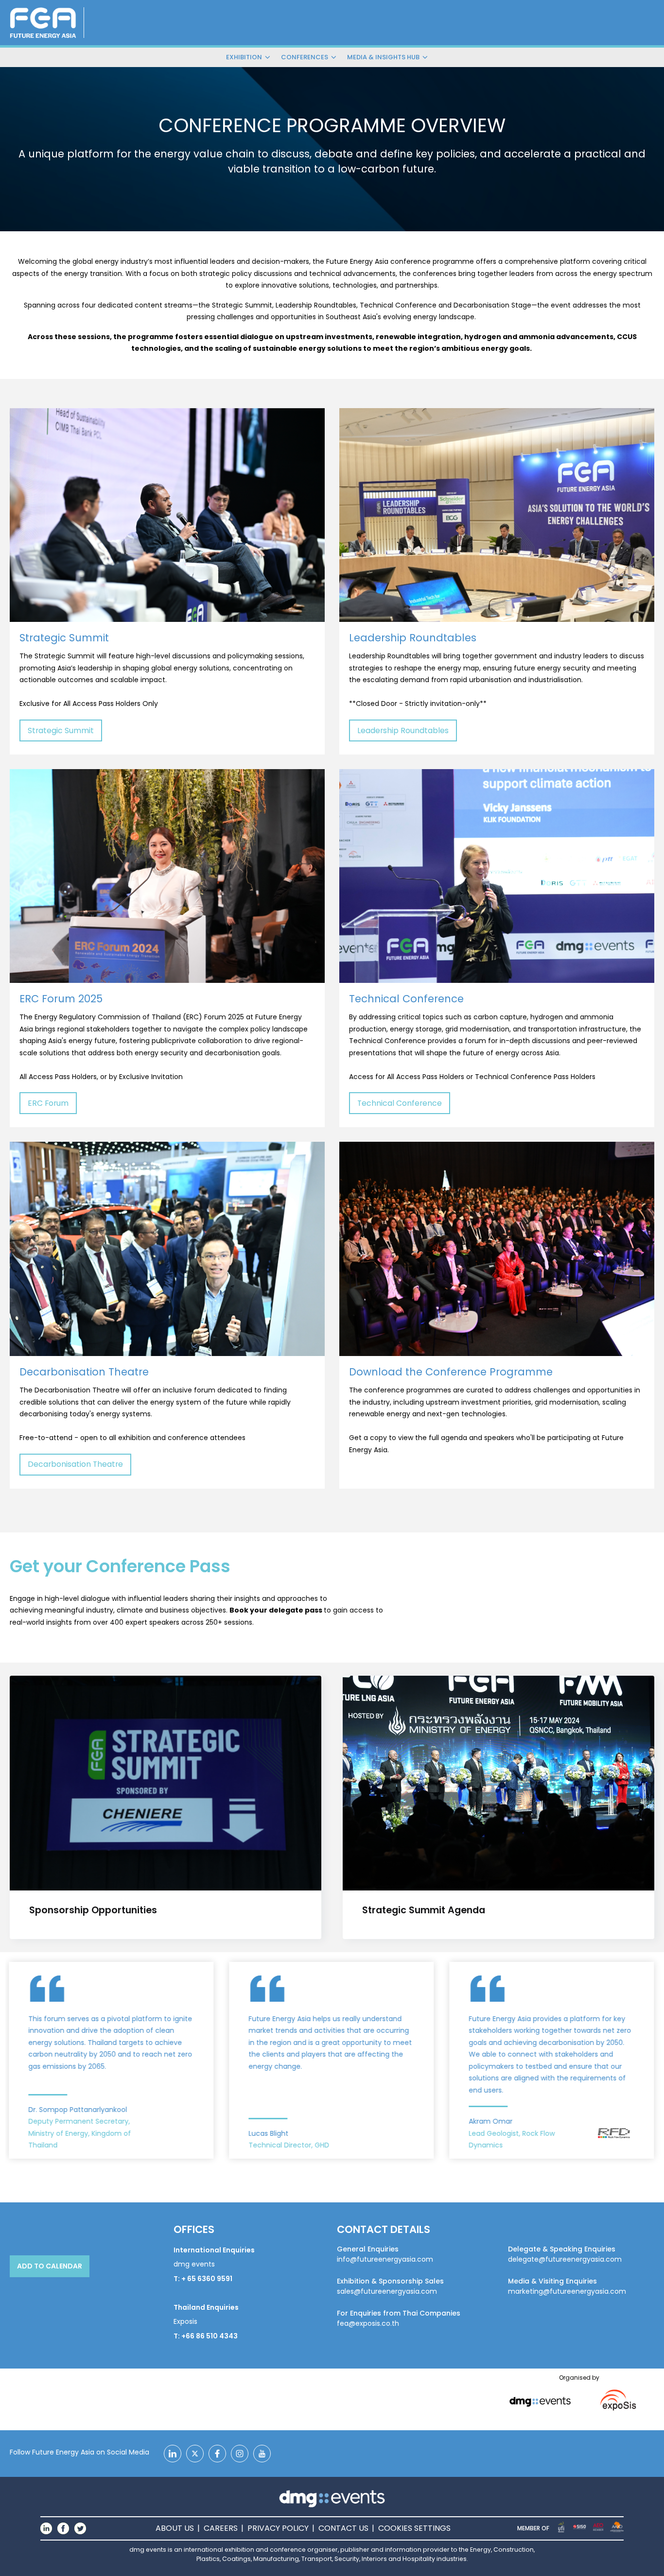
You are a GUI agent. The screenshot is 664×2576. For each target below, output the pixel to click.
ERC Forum (48, 1103)
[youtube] (262, 2454)
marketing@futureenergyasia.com (567, 2291)
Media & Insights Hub (383, 57)
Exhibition (244, 57)
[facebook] (217, 2454)
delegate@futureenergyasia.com (565, 2259)
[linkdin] (173, 2454)
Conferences (305, 57)
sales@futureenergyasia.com (387, 2291)
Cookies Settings (414, 2528)
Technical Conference (400, 1103)
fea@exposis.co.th (368, 2323)
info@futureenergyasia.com (385, 2259)
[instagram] (240, 2454)
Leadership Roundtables (403, 730)
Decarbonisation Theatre (75, 1464)
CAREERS (221, 2528)
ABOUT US (175, 2528)
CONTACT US (343, 2528)
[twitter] (195, 2454)
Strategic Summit (61, 730)
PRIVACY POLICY (278, 2528)
